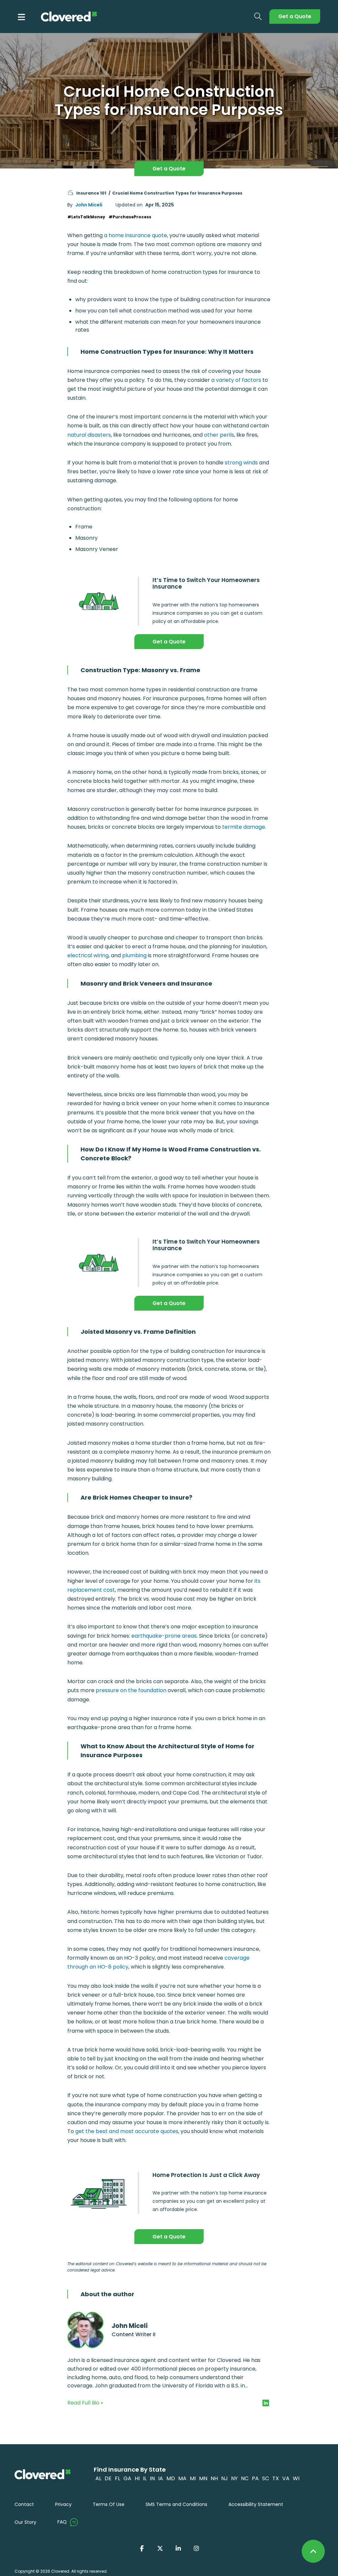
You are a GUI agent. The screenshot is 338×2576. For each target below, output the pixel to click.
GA (127, 2478)
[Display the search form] (258, 17)
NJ (224, 2478)
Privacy (63, 2504)
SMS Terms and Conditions (176, 2504)
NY (234, 2478)
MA (182, 2478)
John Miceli (89, 205)
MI (193, 2478)
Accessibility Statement (256, 2504)
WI (296, 2478)
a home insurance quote (135, 235)
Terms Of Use (109, 2504)
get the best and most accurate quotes (127, 2131)
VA (286, 2478)
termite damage (244, 827)
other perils (219, 435)
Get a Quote (295, 16)
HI (137, 2478)
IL (145, 2478)
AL (98, 2478)
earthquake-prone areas (164, 1636)
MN (203, 2478)
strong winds (241, 463)
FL (118, 2478)
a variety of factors (236, 380)
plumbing (134, 955)
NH (214, 2478)
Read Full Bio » (85, 2403)
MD (171, 2478)
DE (108, 2478)
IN (152, 2478)
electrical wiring (88, 955)
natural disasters (89, 435)
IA (161, 2478)
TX (276, 2478)
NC (245, 2478)
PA (255, 2478)
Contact (24, 2504)
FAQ (62, 2522)
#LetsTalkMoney (86, 217)
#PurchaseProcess (130, 217)
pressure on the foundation (131, 1690)
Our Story (25, 2522)
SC (266, 2478)
